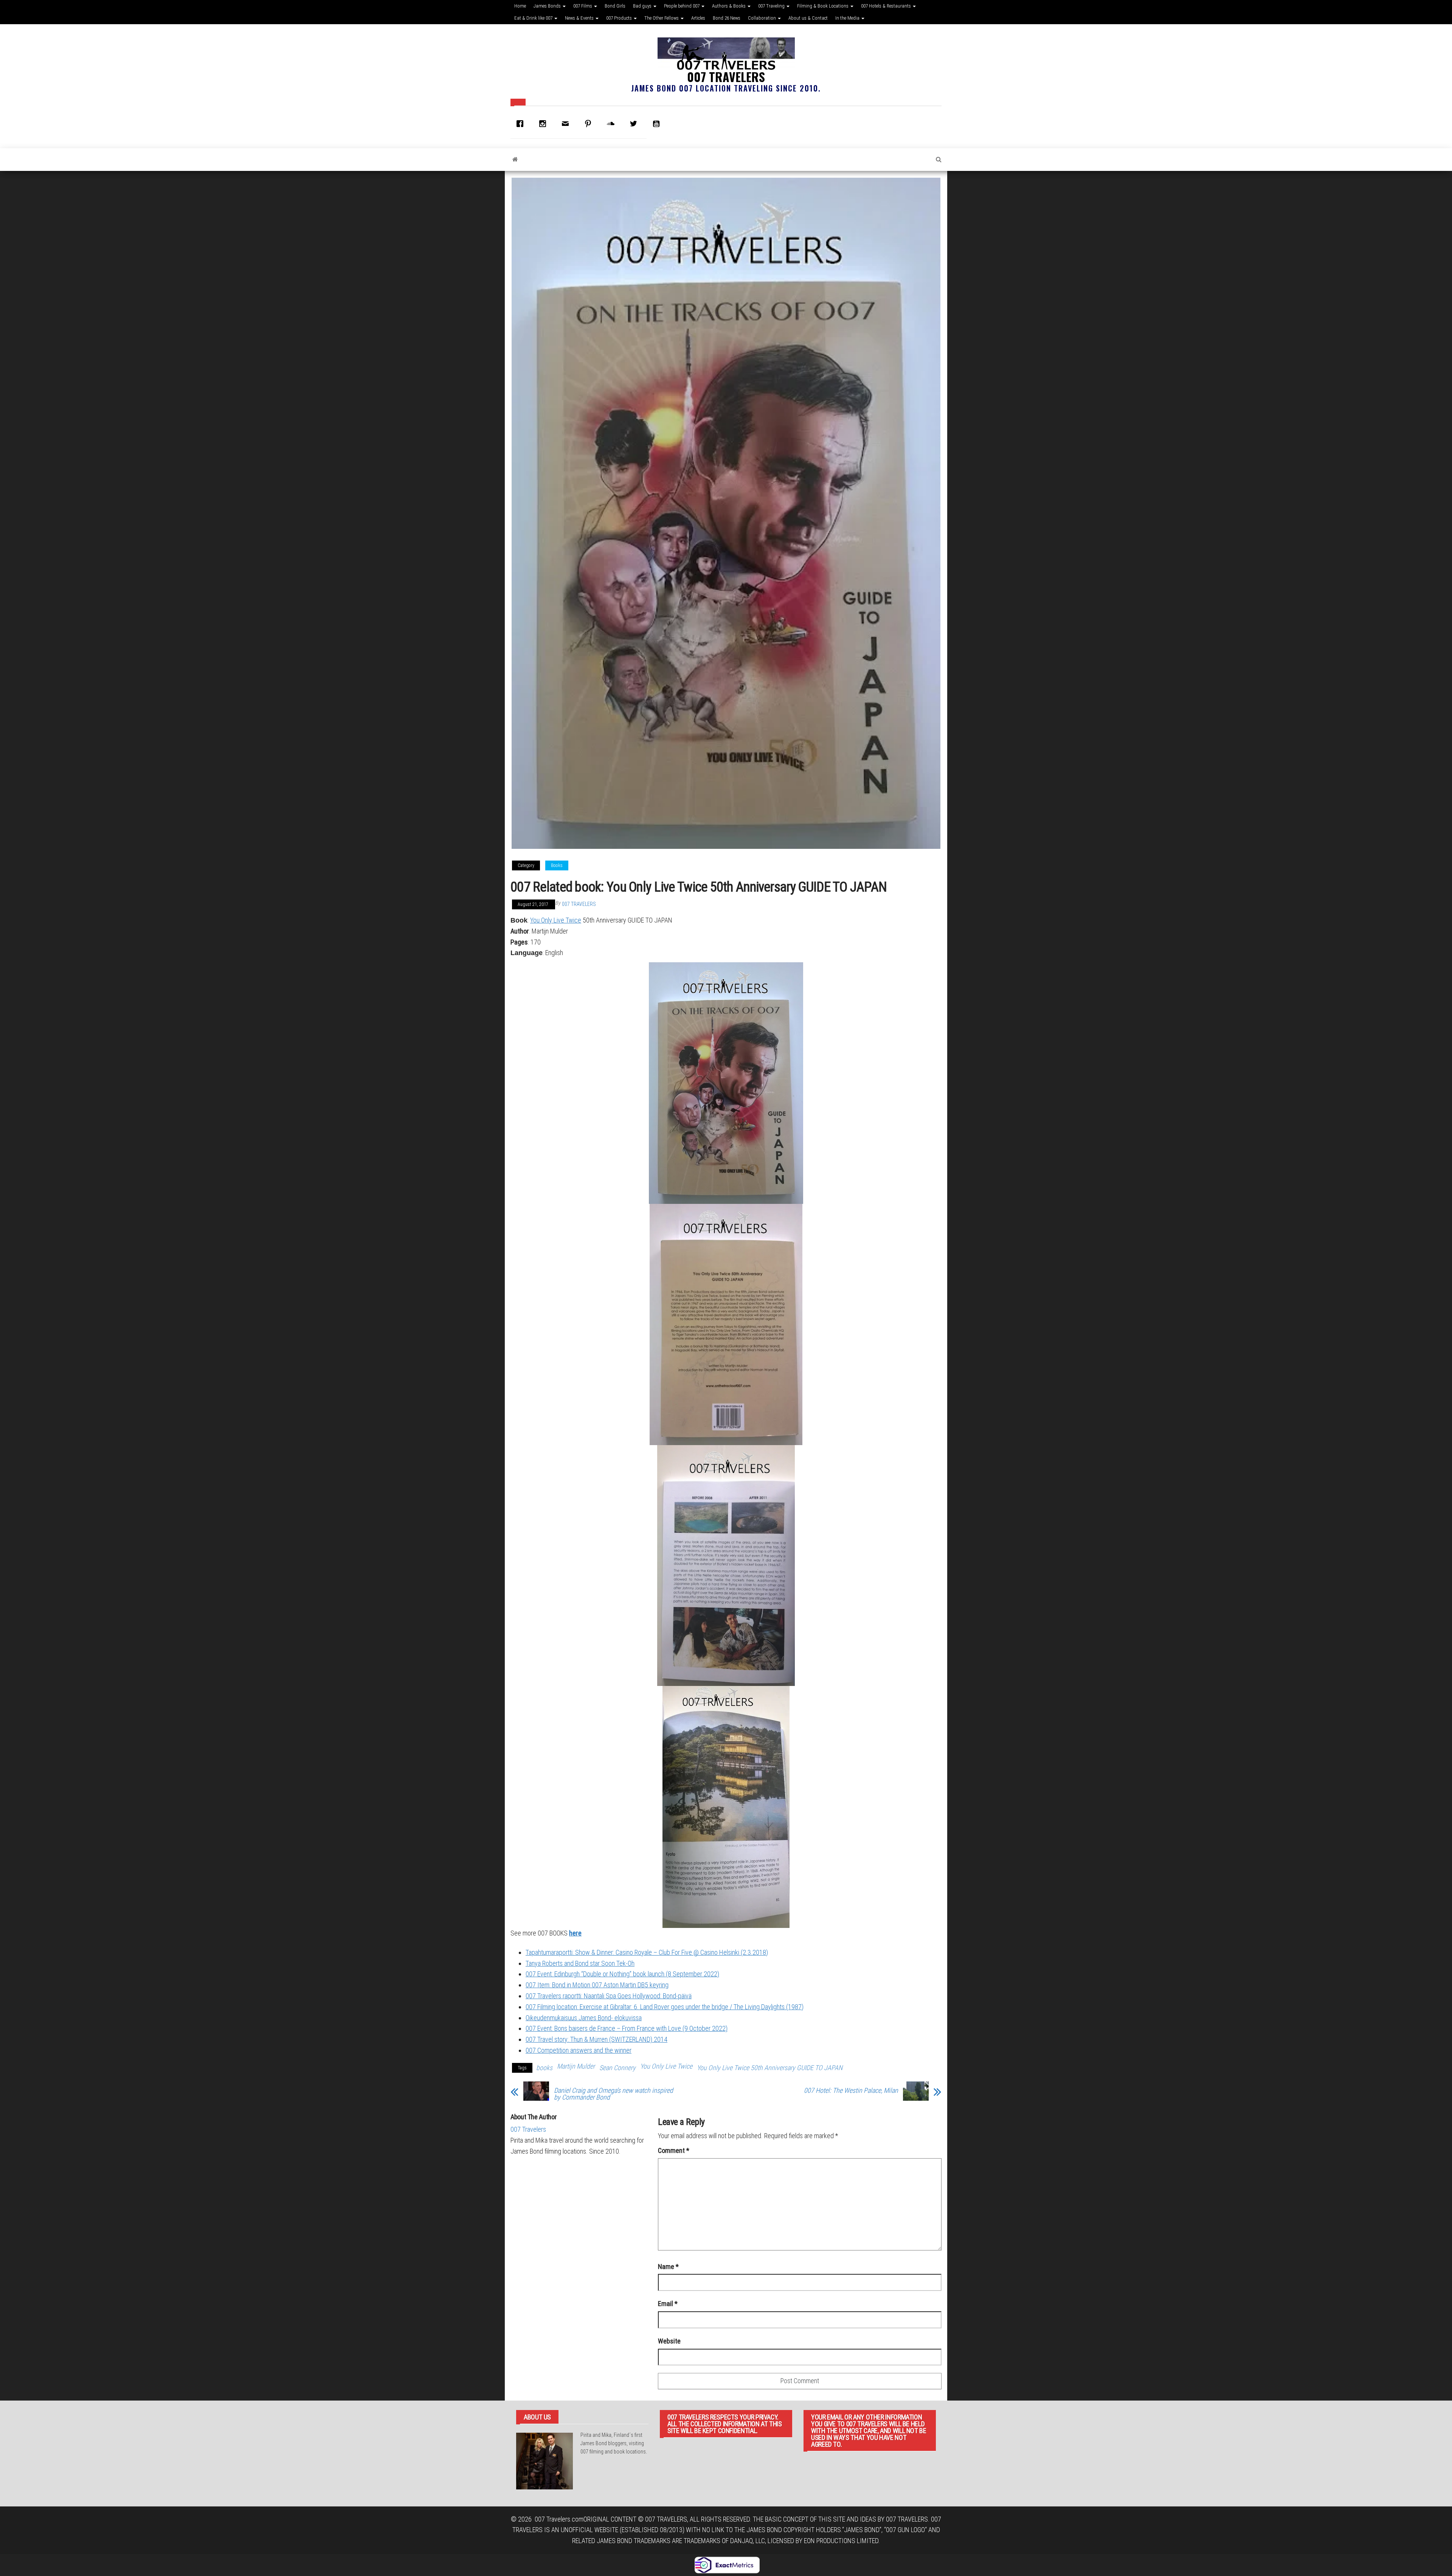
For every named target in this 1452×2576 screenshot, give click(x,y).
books (544, 2068)
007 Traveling (772, 6)
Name (668, 2267)
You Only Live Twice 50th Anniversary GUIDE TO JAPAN (770, 2068)
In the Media (848, 18)
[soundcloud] (613, 124)
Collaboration (762, 18)
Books (557, 865)
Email (668, 2304)
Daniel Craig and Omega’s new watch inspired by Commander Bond (614, 2094)
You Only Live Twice (556, 920)
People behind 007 (682, 6)
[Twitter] (635, 124)
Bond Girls (615, 6)
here (575, 1933)
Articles (698, 18)
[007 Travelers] (515, 160)
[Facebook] (522, 124)
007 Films (583, 6)
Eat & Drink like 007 (534, 18)
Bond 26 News (727, 18)
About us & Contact (808, 18)
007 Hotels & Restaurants (887, 6)
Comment (674, 2150)
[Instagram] (544, 124)
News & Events (580, 18)
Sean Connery (617, 2068)
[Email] (567, 124)
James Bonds (548, 6)
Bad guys (643, 6)
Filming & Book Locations (823, 6)
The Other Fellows (662, 18)
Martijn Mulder (576, 2066)
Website (669, 2341)
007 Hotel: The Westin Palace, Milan (851, 2091)
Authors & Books (729, 6)
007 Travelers (726, 77)
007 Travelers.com (559, 2519)
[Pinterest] (590, 124)
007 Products (620, 18)
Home (520, 6)
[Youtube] (658, 124)
